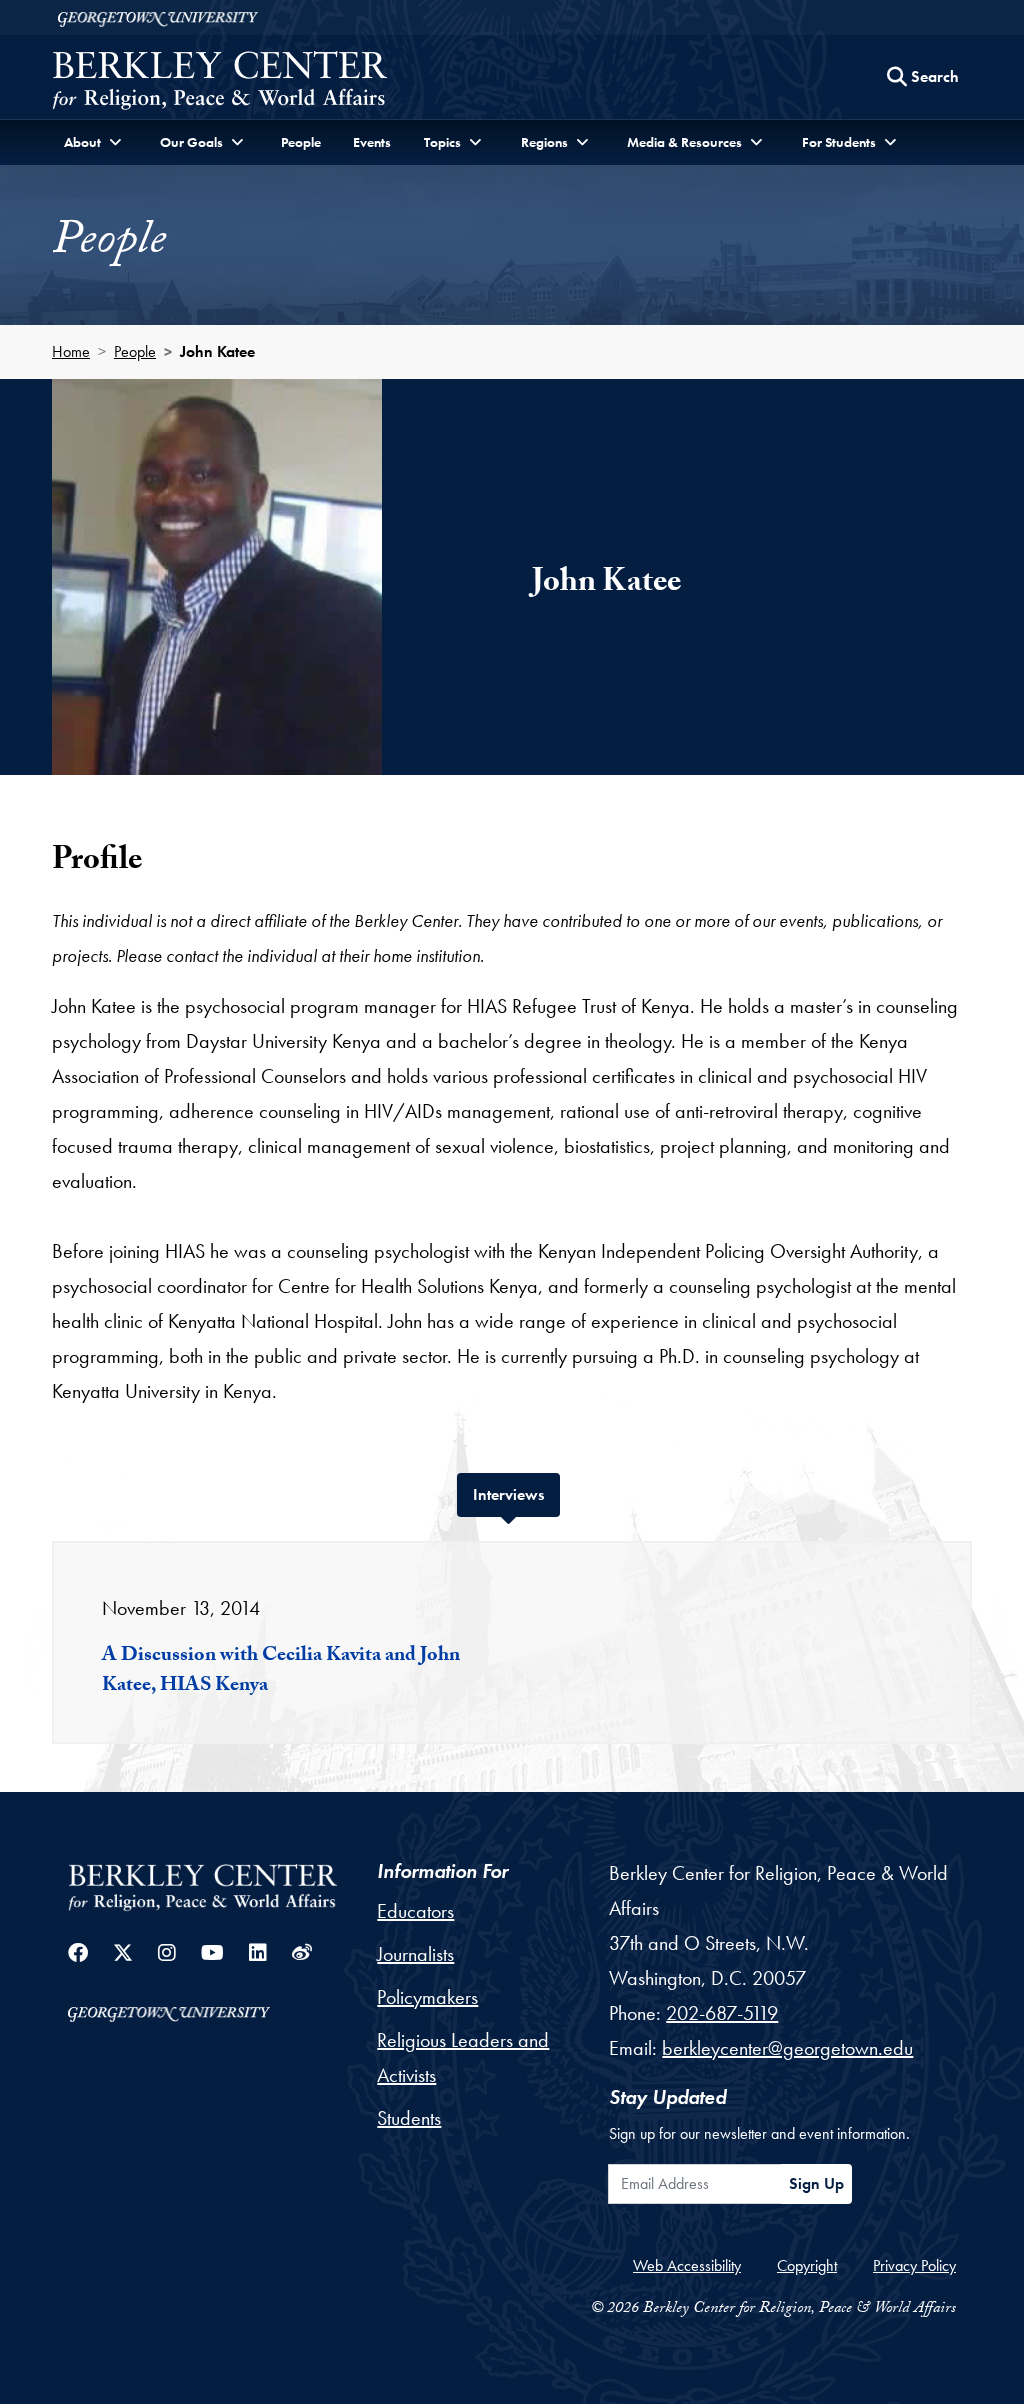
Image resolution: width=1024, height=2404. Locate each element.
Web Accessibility (687, 2265)
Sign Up (816, 2183)
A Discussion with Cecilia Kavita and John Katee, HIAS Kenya (281, 1672)
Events (372, 142)
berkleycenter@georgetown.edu (787, 2048)
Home (71, 351)
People (301, 142)
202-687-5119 (722, 2013)
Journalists (415, 1954)
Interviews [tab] (516, 1494)
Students (409, 2118)
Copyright (807, 2265)
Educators (415, 1911)
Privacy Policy (914, 2265)
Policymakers (427, 1997)
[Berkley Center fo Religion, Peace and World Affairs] (219, 82)
